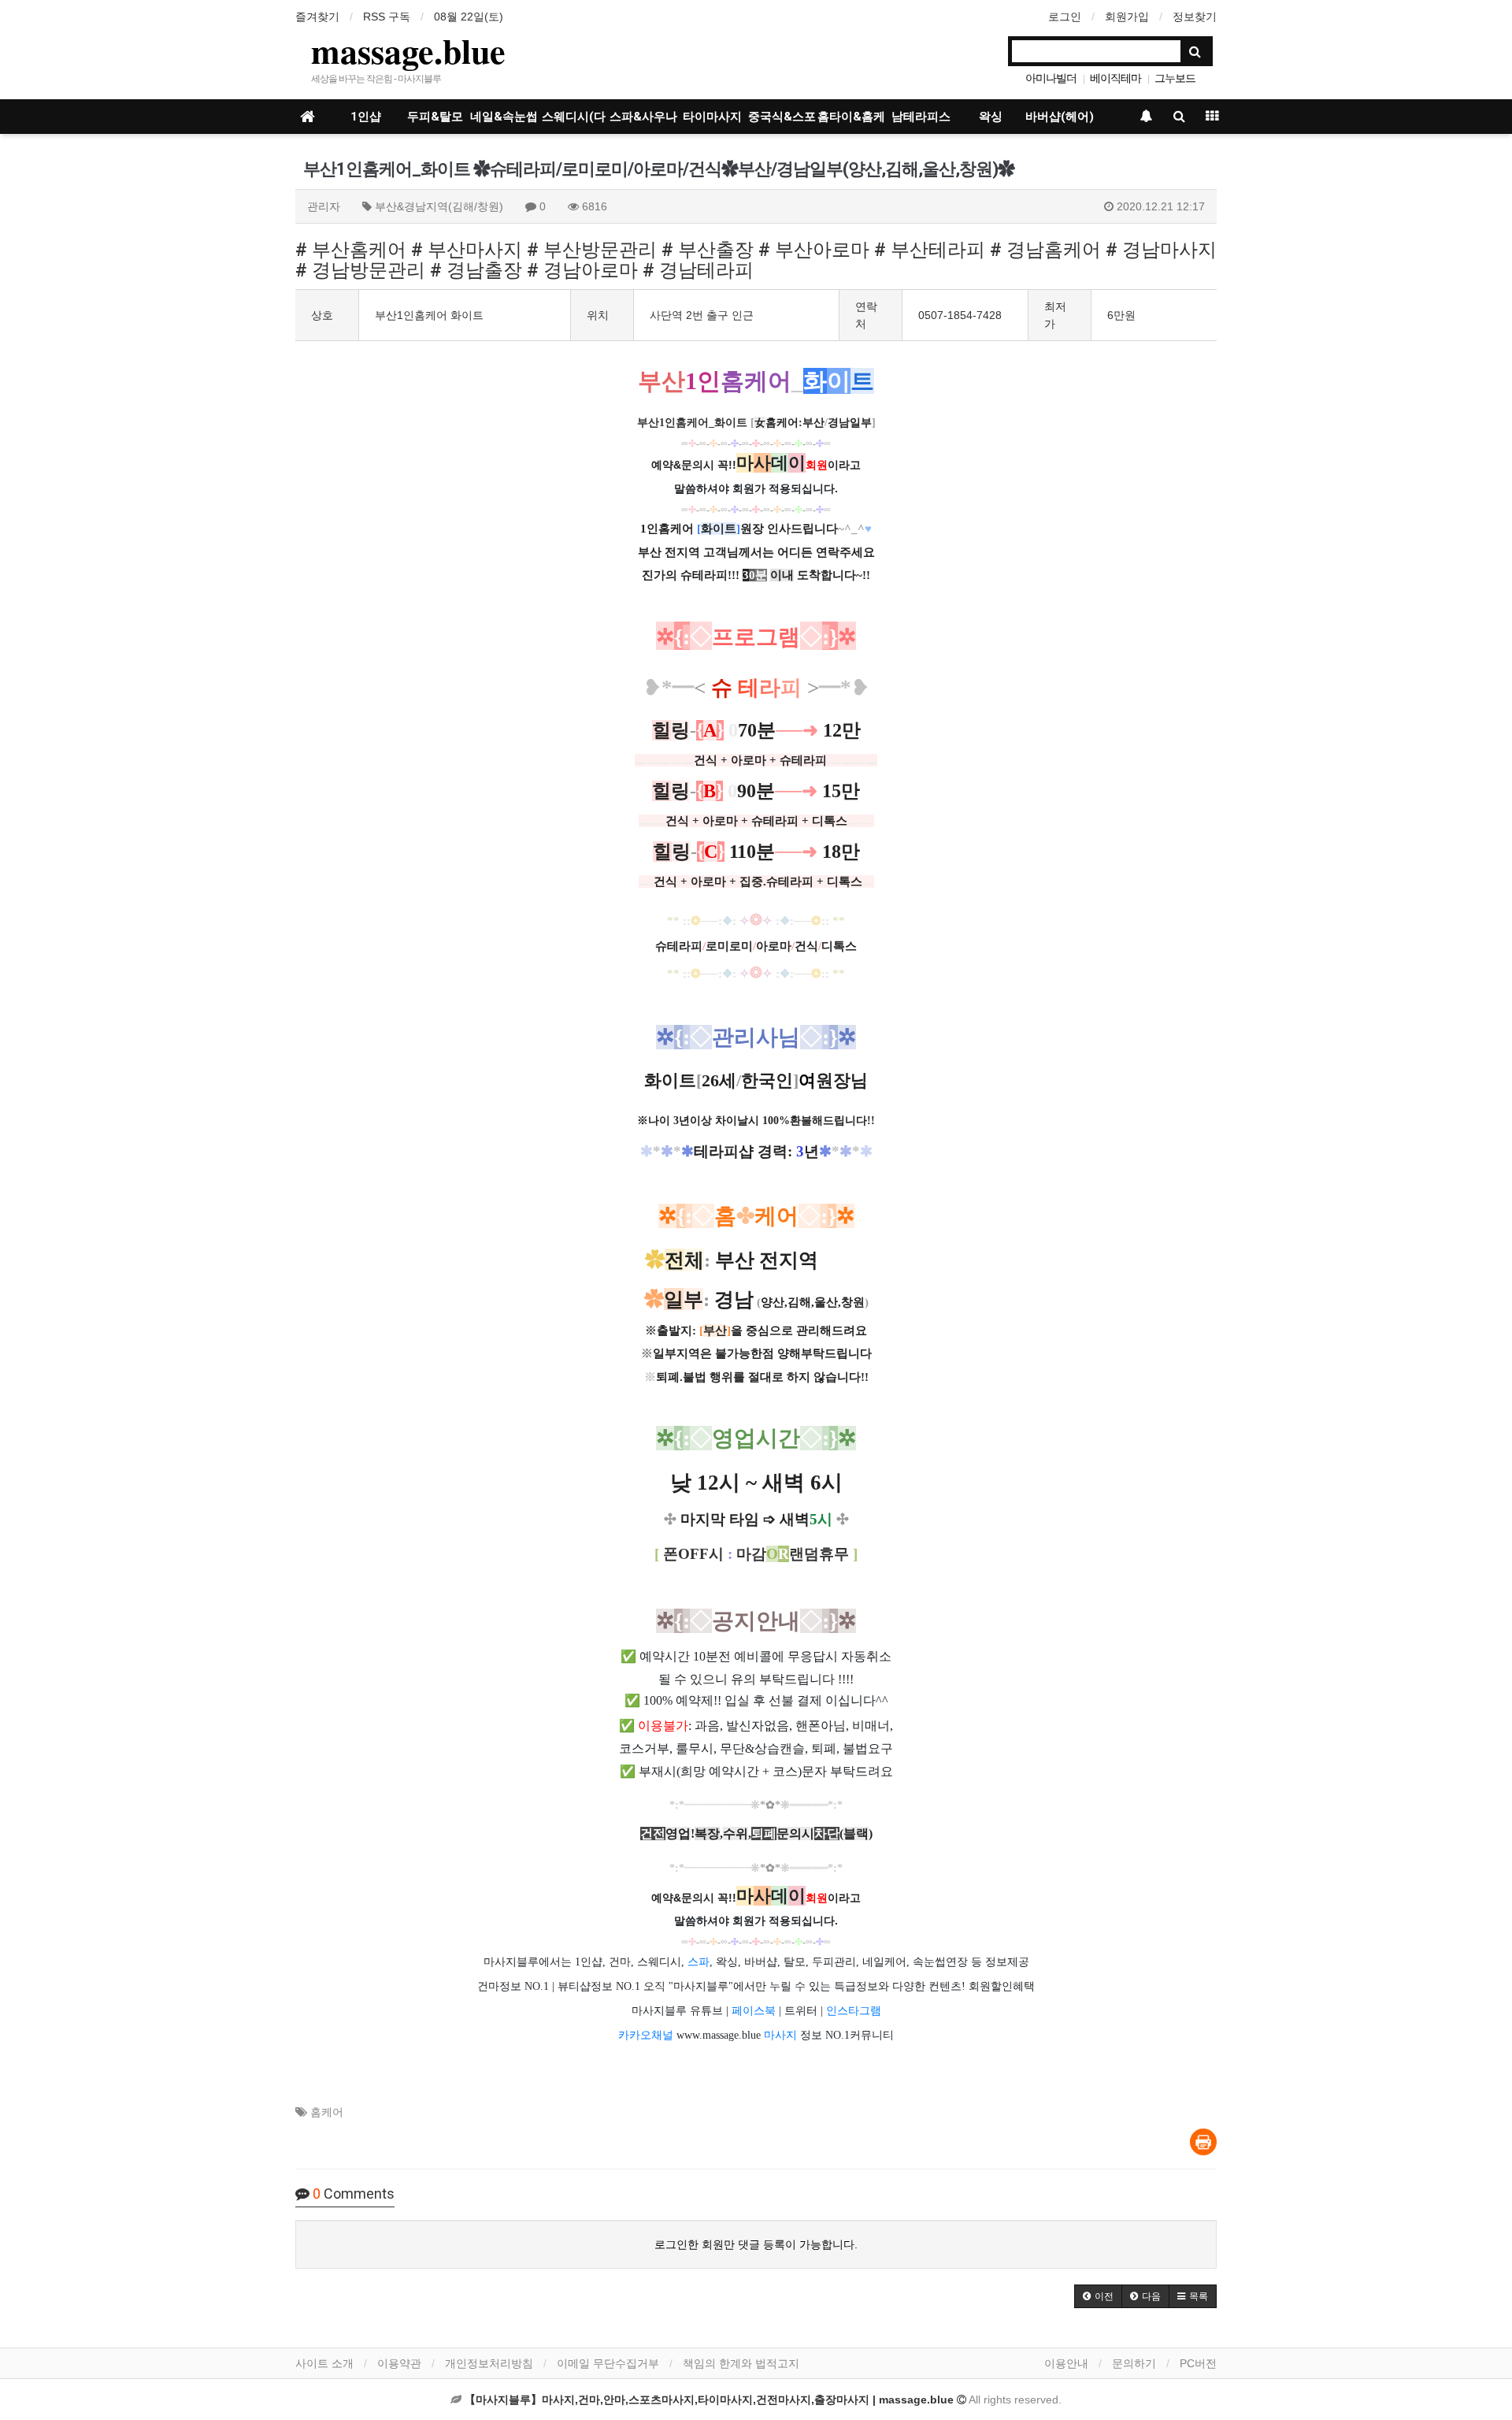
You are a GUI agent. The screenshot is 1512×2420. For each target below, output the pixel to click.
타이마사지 (712, 117)
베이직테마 (1115, 78)
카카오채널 (646, 2035)
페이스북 (754, 2011)
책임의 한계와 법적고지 (741, 2363)
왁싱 (991, 117)
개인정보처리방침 (489, 2363)
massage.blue (408, 50)
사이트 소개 (324, 2363)
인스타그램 (854, 2011)
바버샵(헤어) (1060, 117)
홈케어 (327, 2112)
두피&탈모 (435, 117)
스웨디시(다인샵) (574, 122)
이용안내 (1066, 2363)
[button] (1098, 2296)
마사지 (780, 2035)
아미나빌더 (1051, 78)
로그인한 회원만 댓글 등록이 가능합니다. (756, 2244)
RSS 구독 (387, 17)
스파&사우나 (643, 117)
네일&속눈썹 (504, 117)
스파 (699, 1962)
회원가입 (1127, 17)
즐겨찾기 (317, 17)
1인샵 (366, 117)
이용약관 (399, 2363)
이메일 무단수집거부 (608, 2363)
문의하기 (1134, 2363)
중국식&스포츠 (782, 122)
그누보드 (1175, 78)
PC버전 (1198, 2363)
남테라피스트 (921, 122)
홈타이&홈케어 (851, 122)
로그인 (1065, 17)
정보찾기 (1195, 17)
